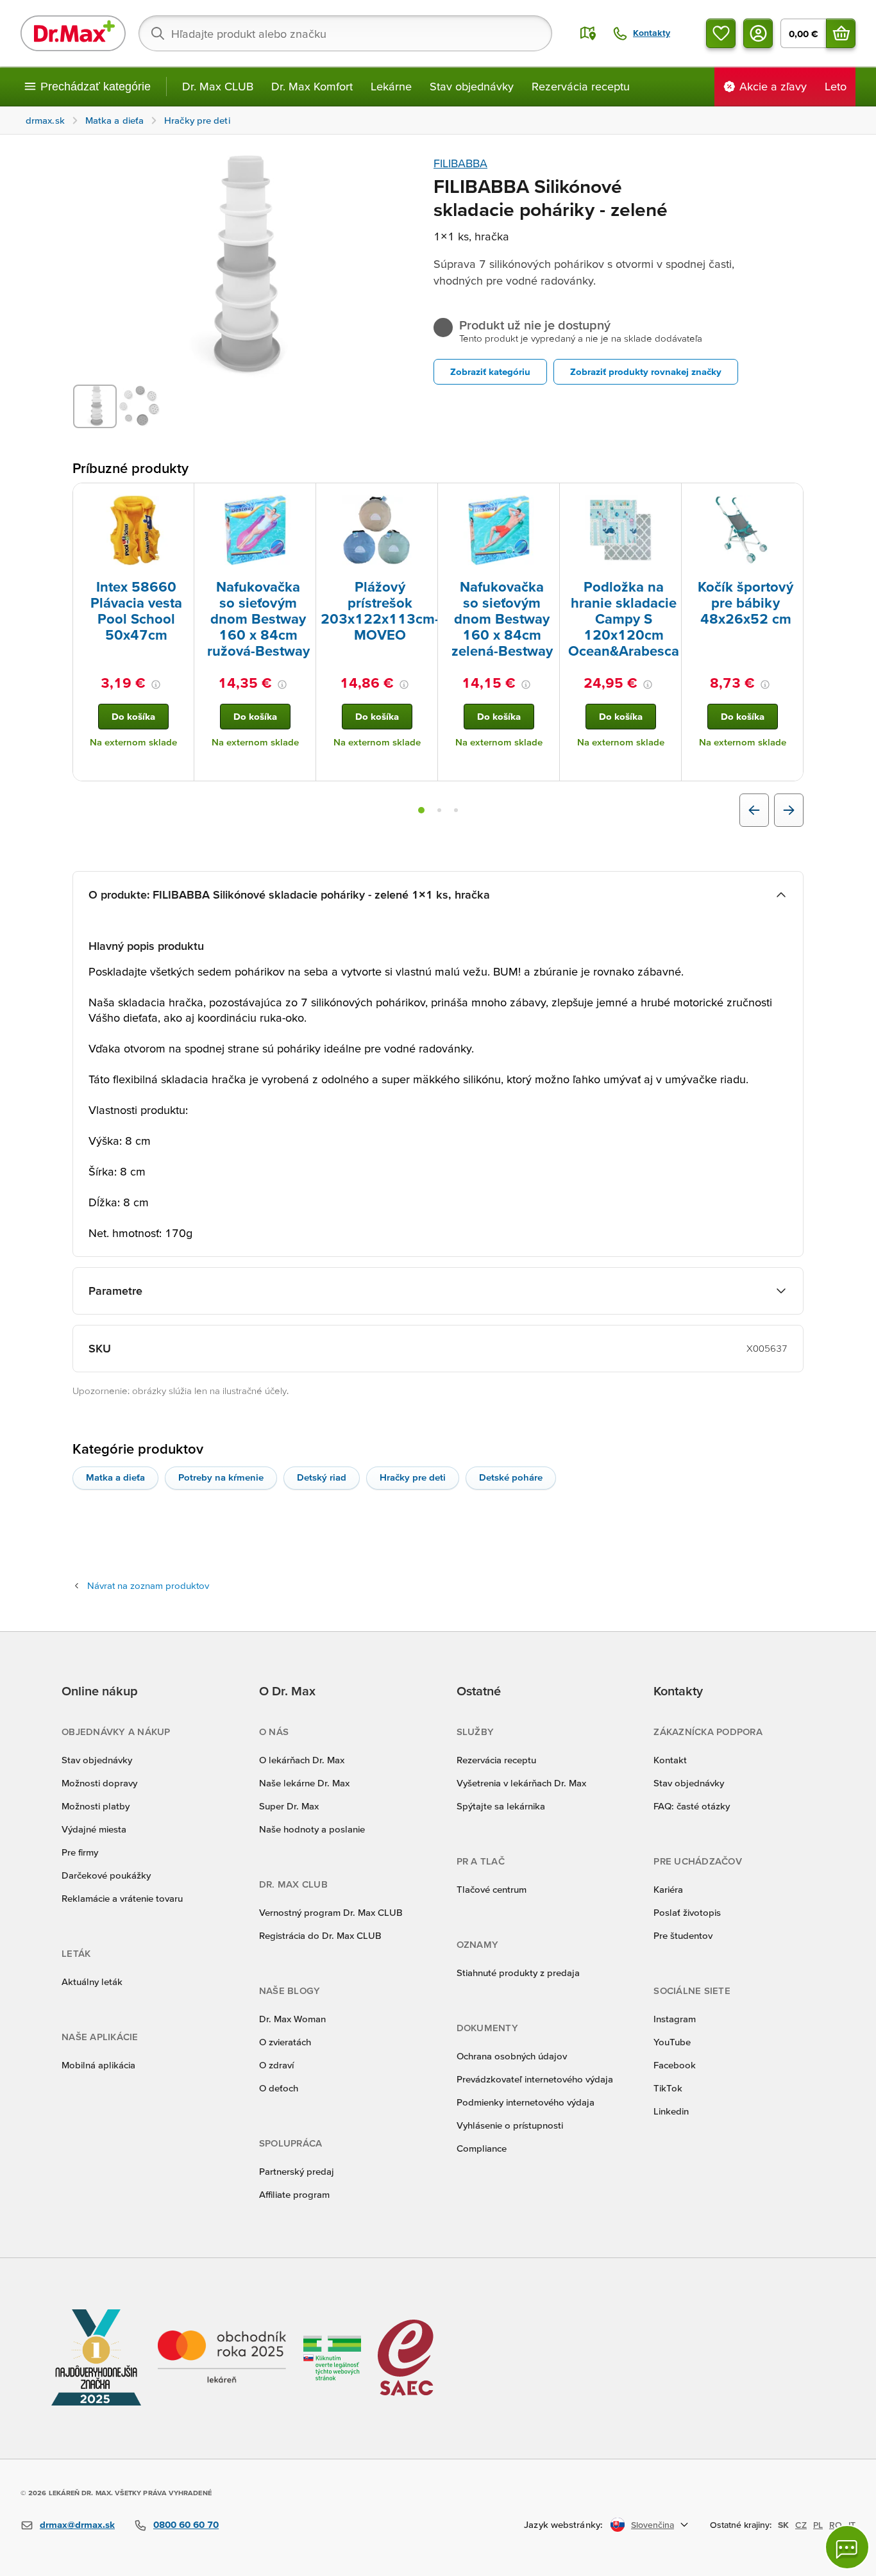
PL (818, 2525)
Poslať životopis (687, 1912)
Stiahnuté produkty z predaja (518, 1973)
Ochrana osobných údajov (512, 2056)
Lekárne (391, 86)
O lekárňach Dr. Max (302, 1760)
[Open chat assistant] (847, 2547)
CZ (801, 2525)
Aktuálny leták (92, 1982)
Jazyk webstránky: (563, 2524)
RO (836, 2525)
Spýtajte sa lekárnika (501, 1806)
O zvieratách (285, 2042)
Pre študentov (683, 1935)
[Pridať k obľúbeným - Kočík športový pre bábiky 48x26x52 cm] (789, 499)
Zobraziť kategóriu (490, 371)
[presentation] (133, 530)
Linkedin (671, 2111)
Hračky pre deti (413, 1477)
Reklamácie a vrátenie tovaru (122, 1898)
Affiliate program (294, 2194)
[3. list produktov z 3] (456, 810)
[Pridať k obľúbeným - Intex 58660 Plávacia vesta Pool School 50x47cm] (180, 499)
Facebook (675, 2065)
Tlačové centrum (492, 1889)
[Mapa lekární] (588, 33)
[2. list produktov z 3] (439, 810)
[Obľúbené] (721, 33)
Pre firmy (80, 1852)
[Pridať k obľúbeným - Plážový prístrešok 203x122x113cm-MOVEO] (423, 499)
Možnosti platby (96, 1806)
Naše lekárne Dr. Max (304, 1783)
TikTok (668, 2088)
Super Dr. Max (289, 1806)
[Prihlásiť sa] (758, 33)
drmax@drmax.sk (77, 2524)
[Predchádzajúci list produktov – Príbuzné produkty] (754, 810)
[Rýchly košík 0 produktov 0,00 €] (841, 33)
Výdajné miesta (94, 1829)
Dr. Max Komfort (312, 86)
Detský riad (322, 1477)
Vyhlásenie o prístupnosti (510, 2125)
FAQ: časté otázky (692, 1806)
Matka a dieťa (115, 1477)
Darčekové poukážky (106, 1875)
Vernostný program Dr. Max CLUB (331, 1912)
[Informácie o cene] (156, 685)
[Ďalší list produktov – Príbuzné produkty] (789, 810)
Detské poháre (511, 1477)
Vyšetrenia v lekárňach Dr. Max (521, 1783)
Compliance (482, 2148)
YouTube (672, 2042)
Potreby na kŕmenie (221, 1477)
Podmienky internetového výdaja (526, 2102)
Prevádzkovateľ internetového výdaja (535, 2079)
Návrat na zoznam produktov (148, 1585)
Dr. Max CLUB (218, 86)
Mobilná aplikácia (98, 2065)
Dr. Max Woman (292, 2019)
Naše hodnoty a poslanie (312, 1829)
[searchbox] (345, 33)
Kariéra (668, 1889)
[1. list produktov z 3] (421, 810)
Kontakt (670, 1760)
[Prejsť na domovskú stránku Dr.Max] (73, 33)
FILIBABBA (460, 163)
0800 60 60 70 (186, 2524)
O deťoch (279, 2088)
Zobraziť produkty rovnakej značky (646, 371)
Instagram (675, 2019)
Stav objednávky (472, 86)
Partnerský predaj (297, 2171)
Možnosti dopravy (99, 1783)
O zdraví (276, 2065)
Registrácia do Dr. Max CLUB (320, 1935)
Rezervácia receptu (581, 86)
